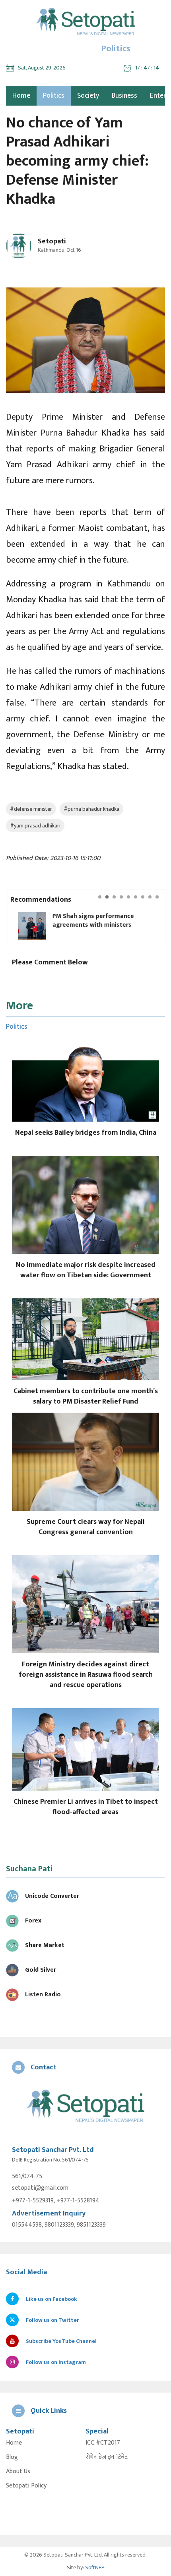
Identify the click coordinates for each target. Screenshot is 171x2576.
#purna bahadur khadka (91, 809)
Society (88, 96)
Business (124, 96)
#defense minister (31, 809)
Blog (12, 2457)
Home (14, 2443)
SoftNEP (95, 2567)
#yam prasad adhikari (35, 826)
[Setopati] (85, 2107)
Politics (54, 96)
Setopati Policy (26, 2486)
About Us (18, 2472)
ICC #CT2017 (103, 2443)
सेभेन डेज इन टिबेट (107, 2457)
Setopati (52, 241)
